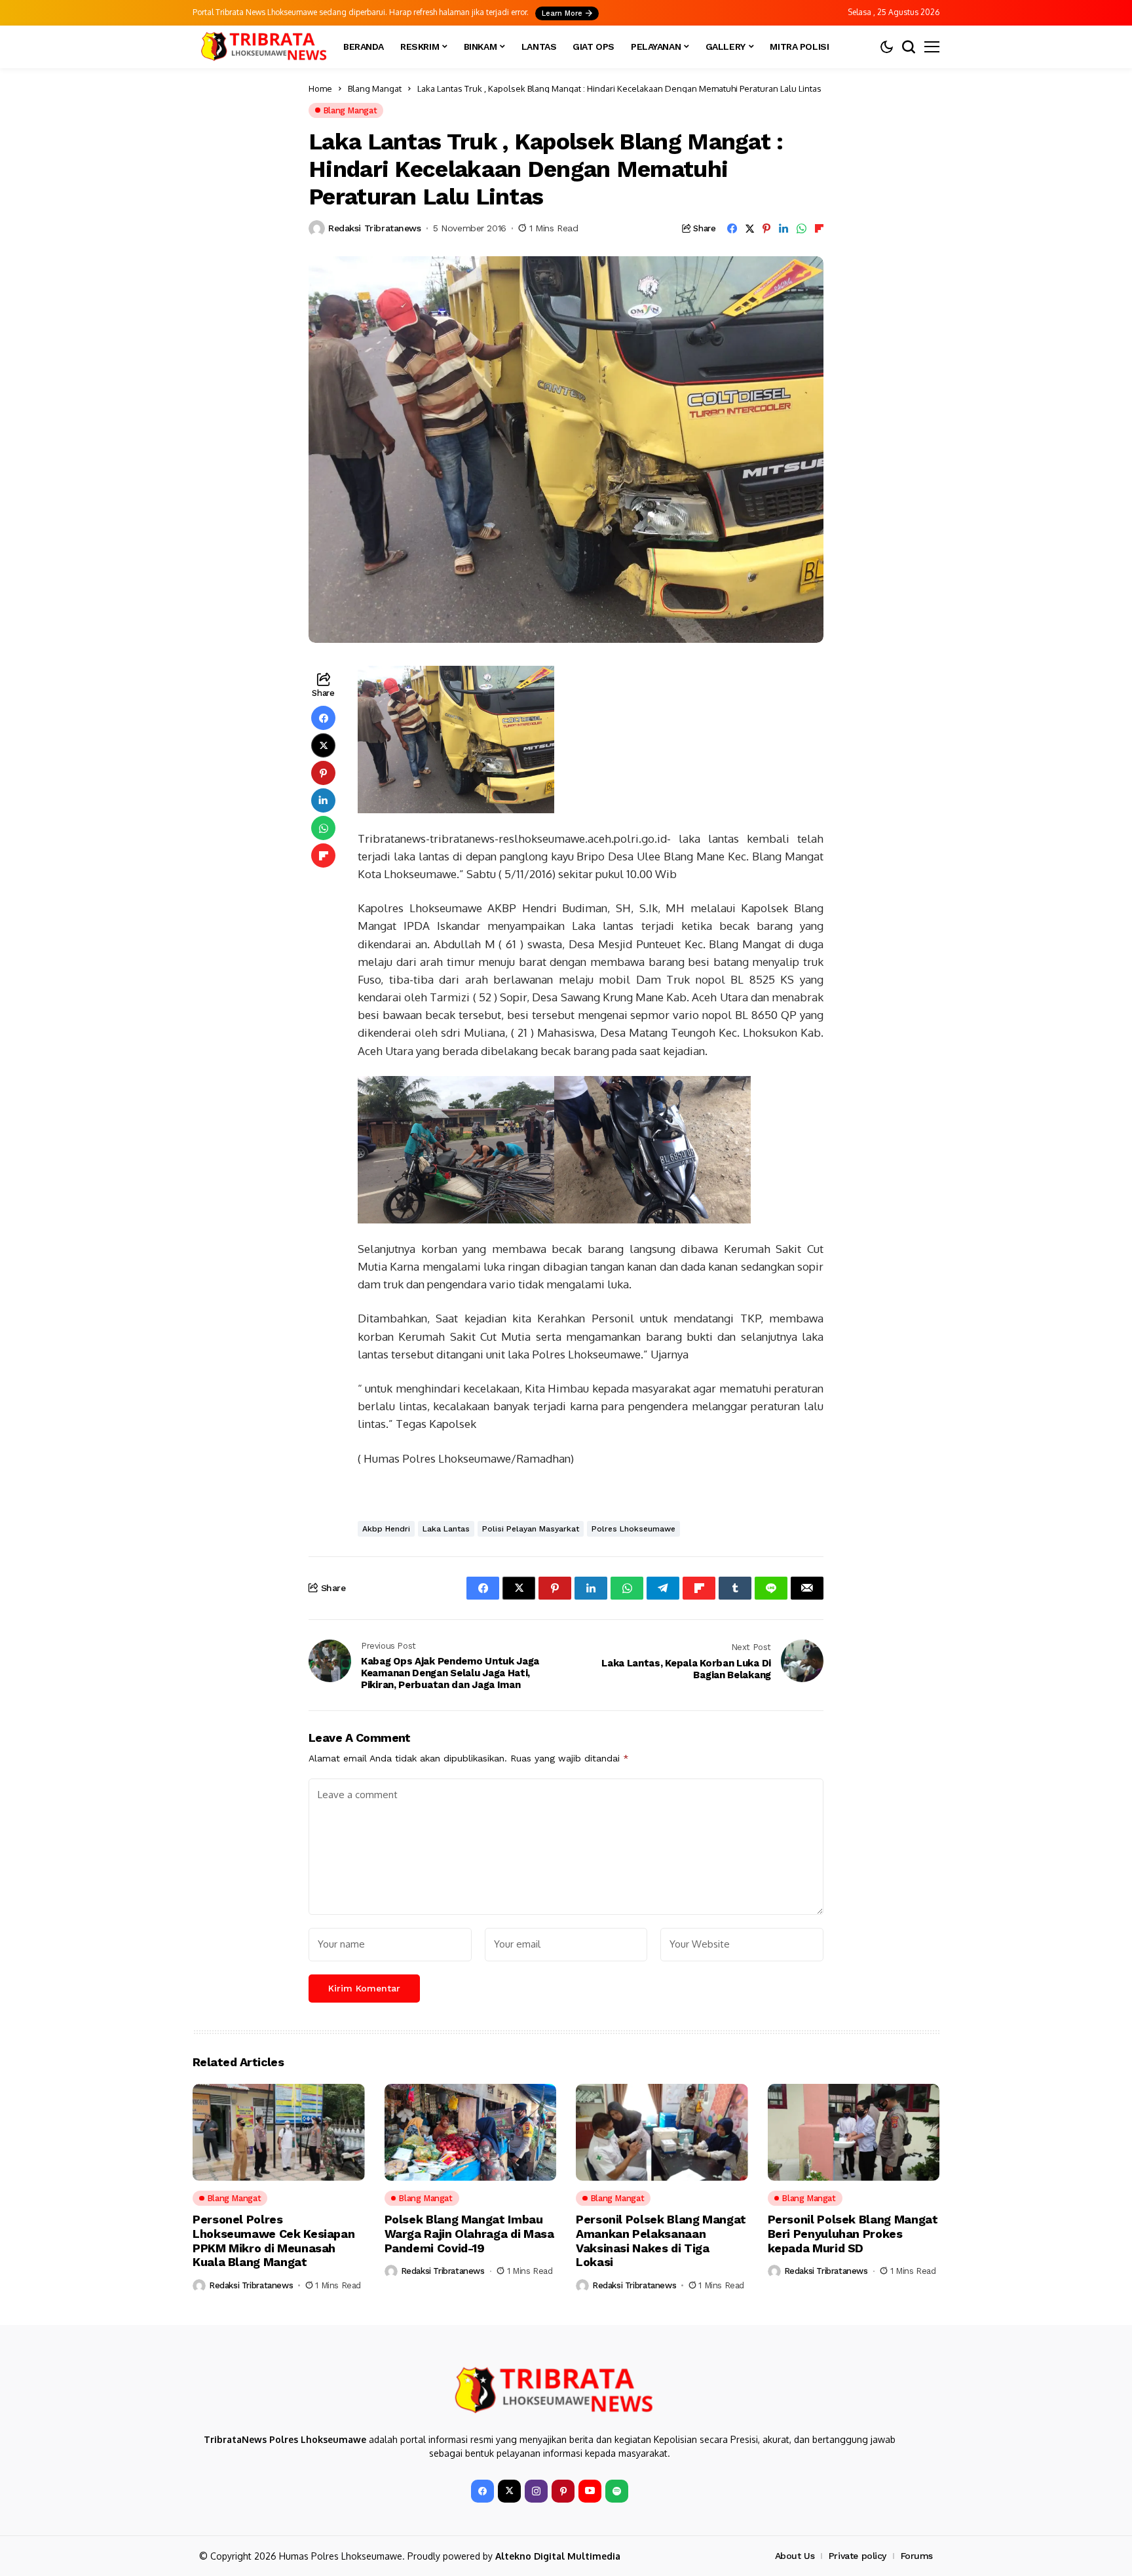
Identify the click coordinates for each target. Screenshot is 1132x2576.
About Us (795, 2556)
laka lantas (446, 1529)
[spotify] (617, 2491)
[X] (509, 2491)
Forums (917, 2556)
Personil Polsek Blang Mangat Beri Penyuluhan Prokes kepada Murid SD (853, 2233)
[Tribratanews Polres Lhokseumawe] (261, 47)
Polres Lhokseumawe (633, 1529)
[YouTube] (590, 2491)
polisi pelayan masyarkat (531, 1529)
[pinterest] (563, 2491)
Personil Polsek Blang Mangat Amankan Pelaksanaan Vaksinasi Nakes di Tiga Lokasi (661, 2240)
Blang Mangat (375, 88)
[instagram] (536, 2491)
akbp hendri (386, 1529)
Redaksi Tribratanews (375, 228)
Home (320, 88)
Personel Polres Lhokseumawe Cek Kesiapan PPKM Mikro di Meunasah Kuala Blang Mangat (274, 2240)
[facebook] (482, 2491)
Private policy (858, 2556)
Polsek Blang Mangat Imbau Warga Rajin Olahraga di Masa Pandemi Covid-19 (469, 2233)
